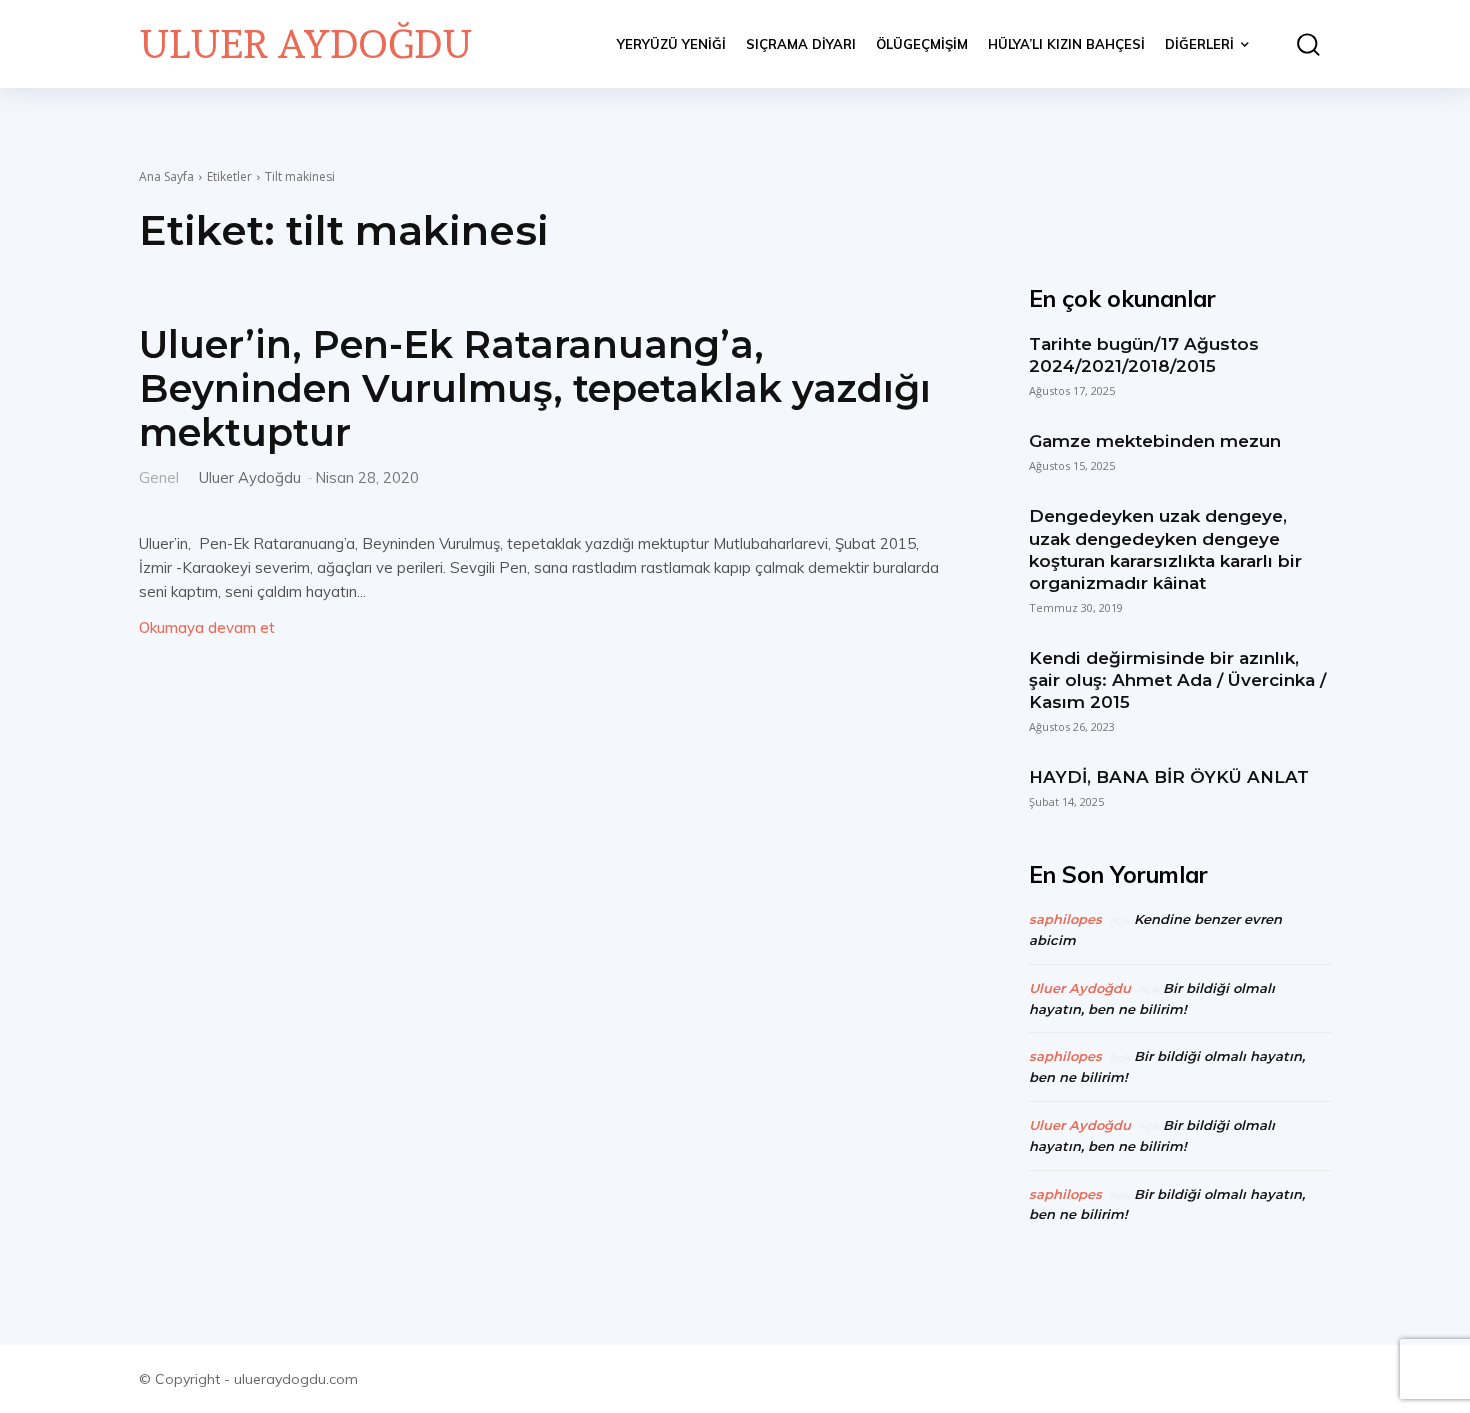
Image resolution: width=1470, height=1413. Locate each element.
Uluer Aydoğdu (250, 477)
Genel (159, 476)
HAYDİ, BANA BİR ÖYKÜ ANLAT (1169, 777)
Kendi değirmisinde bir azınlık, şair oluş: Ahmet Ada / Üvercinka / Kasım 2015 (1177, 680)
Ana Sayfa (166, 176)
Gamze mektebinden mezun (1155, 441)
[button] (1300, 44)
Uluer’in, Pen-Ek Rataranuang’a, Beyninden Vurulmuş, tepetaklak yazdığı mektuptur (535, 388)
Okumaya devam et (207, 627)
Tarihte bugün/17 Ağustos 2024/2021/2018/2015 (1144, 355)
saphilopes (1065, 919)
